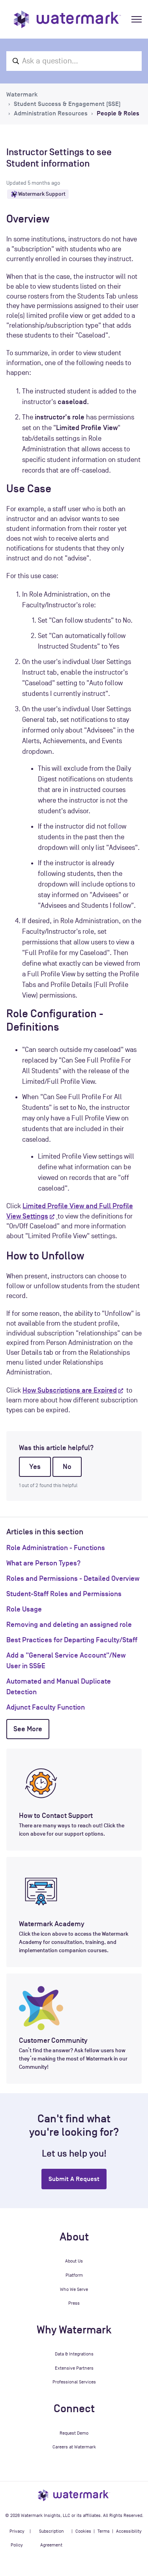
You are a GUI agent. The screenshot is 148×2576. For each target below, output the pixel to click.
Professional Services (74, 2382)
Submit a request (74, 2179)
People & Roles (118, 113)
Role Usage (24, 1609)
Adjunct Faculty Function (46, 1707)
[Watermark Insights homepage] (74, 2495)
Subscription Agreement (52, 2538)
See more (28, 1729)
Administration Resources (51, 113)
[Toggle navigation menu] (137, 19)
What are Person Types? (43, 1563)
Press (74, 2303)
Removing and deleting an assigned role (69, 1625)
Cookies (83, 2531)
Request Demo (74, 2433)
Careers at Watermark (74, 2447)
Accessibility (129, 2531)
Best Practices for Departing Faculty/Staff (72, 1640)
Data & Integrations (74, 2354)
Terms (104, 2531)
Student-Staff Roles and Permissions (64, 1594)
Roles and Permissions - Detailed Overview (73, 1578)
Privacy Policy (17, 2538)
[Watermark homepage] (67, 19)
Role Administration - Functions (56, 1548)
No (67, 1467)
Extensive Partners (74, 2368)
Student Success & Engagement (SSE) (67, 104)
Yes (35, 1467)
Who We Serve (74, 2289)
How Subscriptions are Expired (70, 1390)
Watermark (22, 95)
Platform (74, 2275)
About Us (74, 2261)
